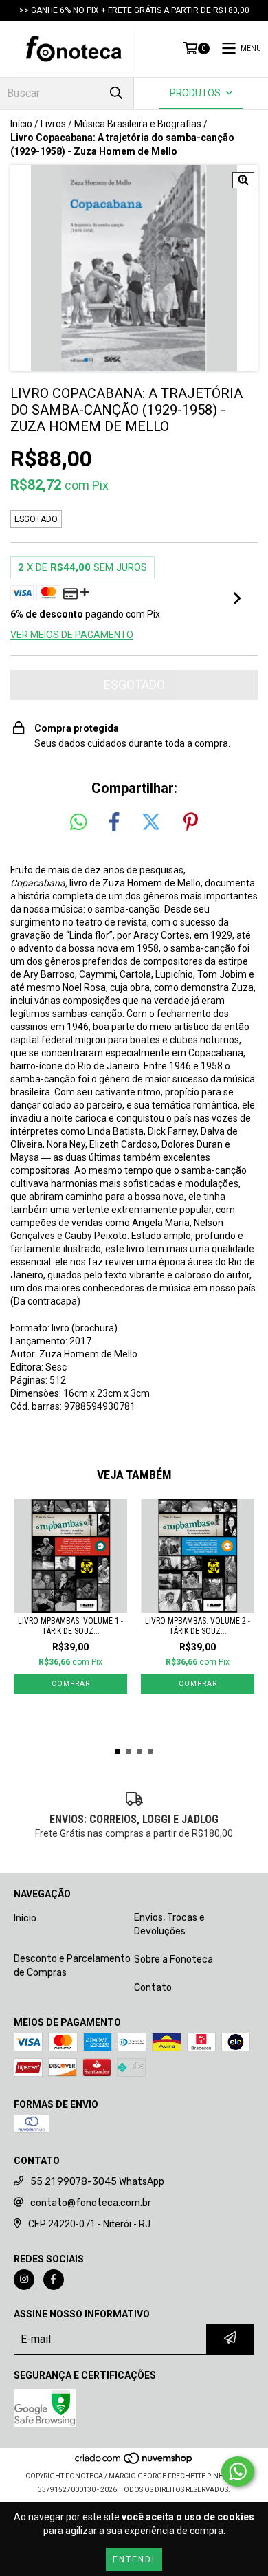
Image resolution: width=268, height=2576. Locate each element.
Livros (53, 124)
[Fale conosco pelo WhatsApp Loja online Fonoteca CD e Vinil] (238, 2471)
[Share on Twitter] (151, 822)
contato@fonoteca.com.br (91, 2203)
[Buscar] (116, 93)
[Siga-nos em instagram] (24, 2280)
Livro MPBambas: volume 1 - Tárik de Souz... (70, 1626)
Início (21, 124)
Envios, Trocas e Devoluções (169, 1924)
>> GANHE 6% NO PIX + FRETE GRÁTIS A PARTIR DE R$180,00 (134, 10)
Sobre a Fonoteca (174, 1960)
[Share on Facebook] (114, 822)
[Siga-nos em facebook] (54, 2280)
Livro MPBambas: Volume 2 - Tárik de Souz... (198, 1626)
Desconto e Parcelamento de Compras (72, 1966)
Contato (153, 1988)
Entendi (134, 2559)
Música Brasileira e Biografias (138, 124)
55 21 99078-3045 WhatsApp (97, 2182)
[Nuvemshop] (134, 2462)
